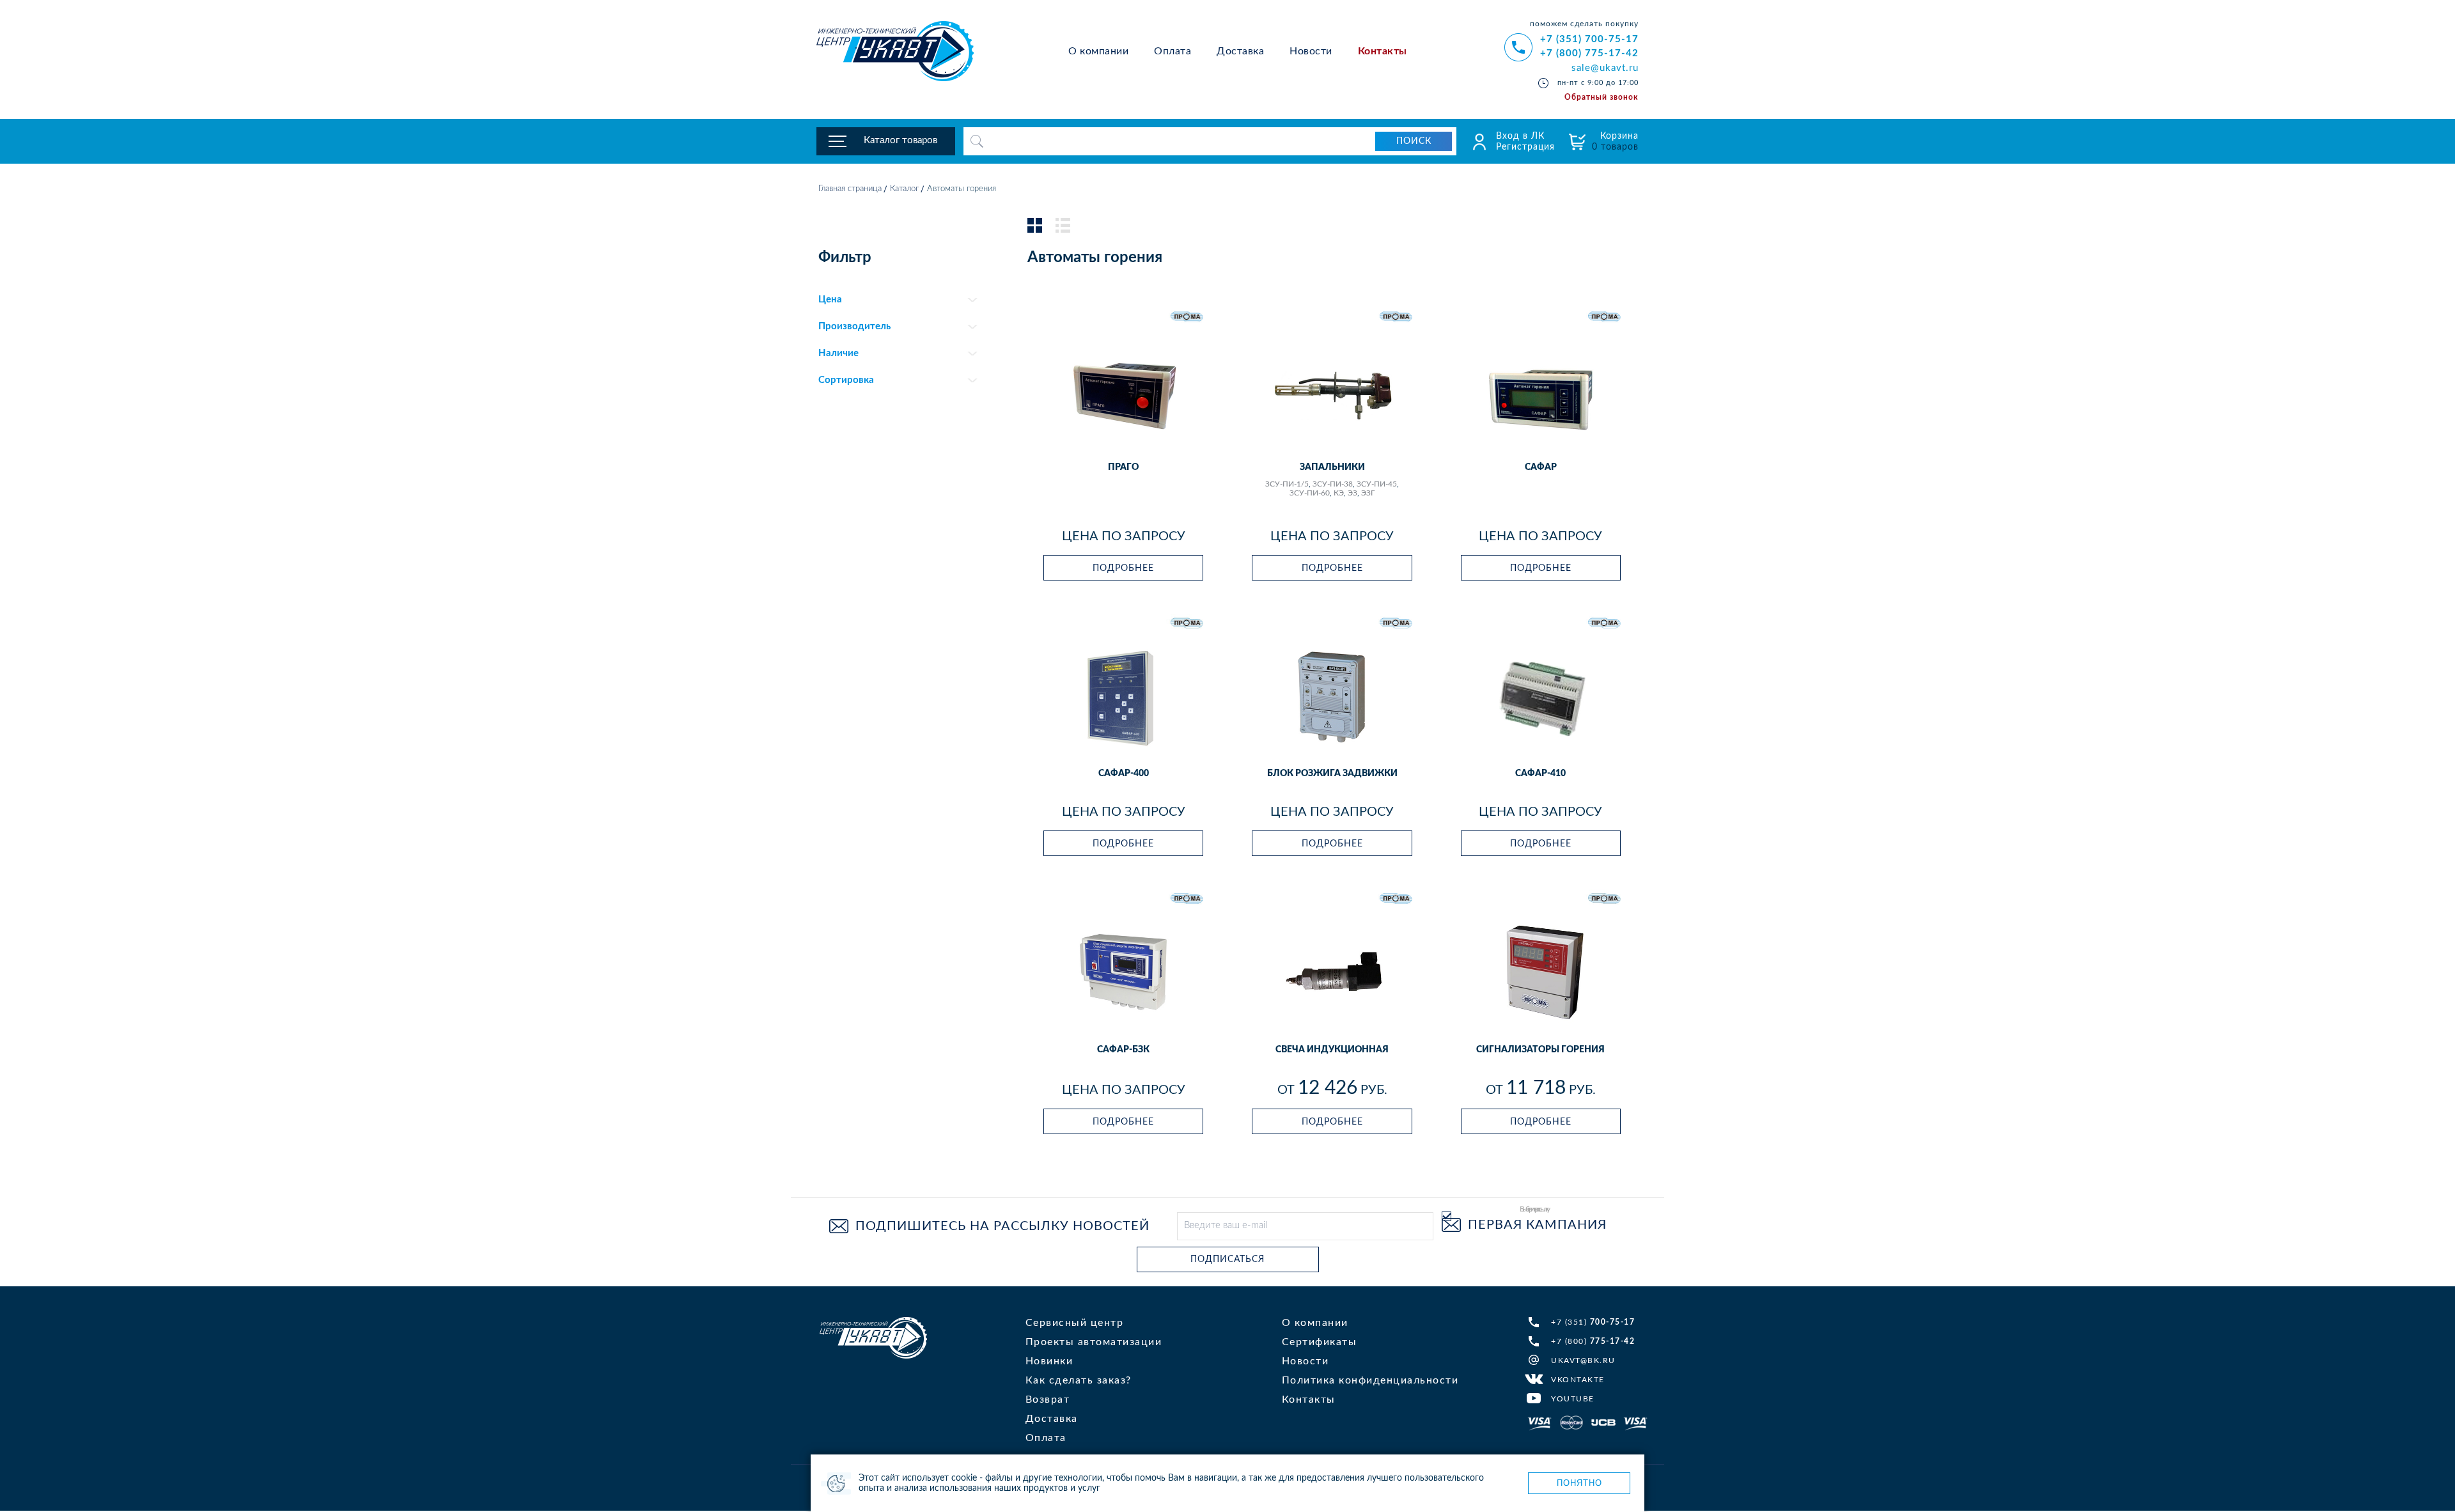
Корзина (1615, 142)
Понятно (1579, 1483)
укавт (873, 1338)
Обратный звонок (1602, 97)
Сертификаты (1320, 1342)
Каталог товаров (900, 140)
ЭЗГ (1368, 493)
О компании (1098, 51)
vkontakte (1578, 1380)
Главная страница (850, 189)
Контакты (1383, 51)
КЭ (1339, 493)
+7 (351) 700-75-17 (1589, 39)
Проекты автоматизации (1094, 1342)
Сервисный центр (1075, 1323)
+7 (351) (1593, 1322)
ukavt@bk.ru (1583, 1360)
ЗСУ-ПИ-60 (1310, 493)
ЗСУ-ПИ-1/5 (1287, 484)
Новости (1311, 51)
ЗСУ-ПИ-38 (1333, 484)
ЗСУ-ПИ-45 (1377, 484)
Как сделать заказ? (1079, 1380)
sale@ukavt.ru (1605, 68)
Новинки (1049, 1361)
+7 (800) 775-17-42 (1589, 53)
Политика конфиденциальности (1370, 1380)
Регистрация (1525, 147)
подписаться (1227, 1259)
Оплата (1173, 51)
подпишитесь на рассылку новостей (1002, 1226)
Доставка (1240, 51)
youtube (1573, 1399)
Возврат (1048, 1399)
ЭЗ (1352, 493)
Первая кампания (1537, 1225)
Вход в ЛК (1520, 136)
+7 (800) (1593, 1341)
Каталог (904, 189)
